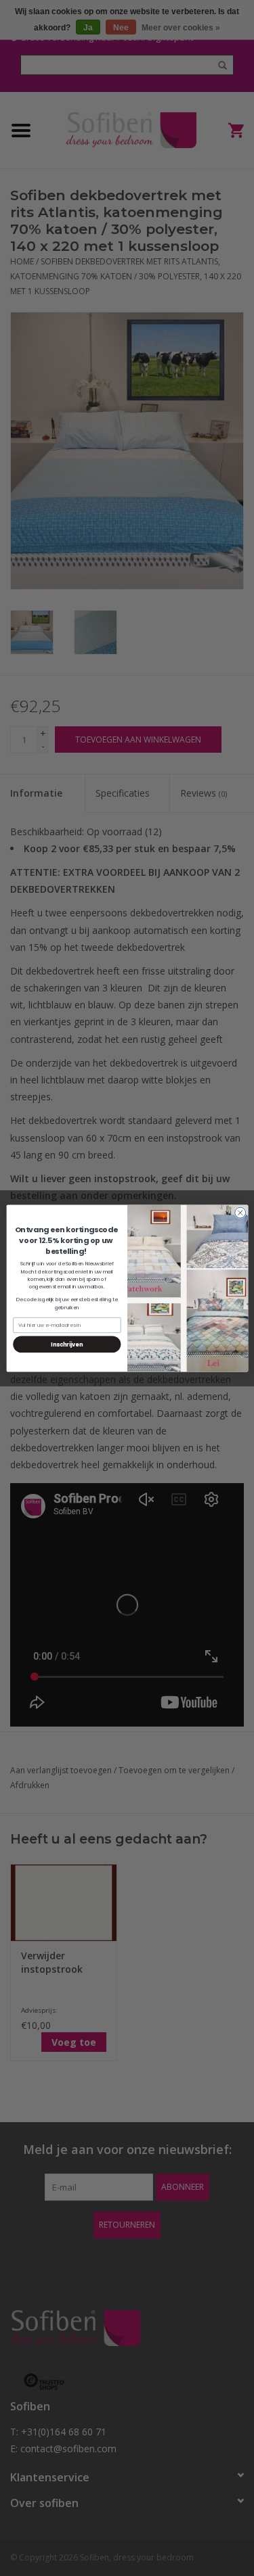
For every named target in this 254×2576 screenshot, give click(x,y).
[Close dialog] (240, 1213)
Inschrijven (67, 1343)
